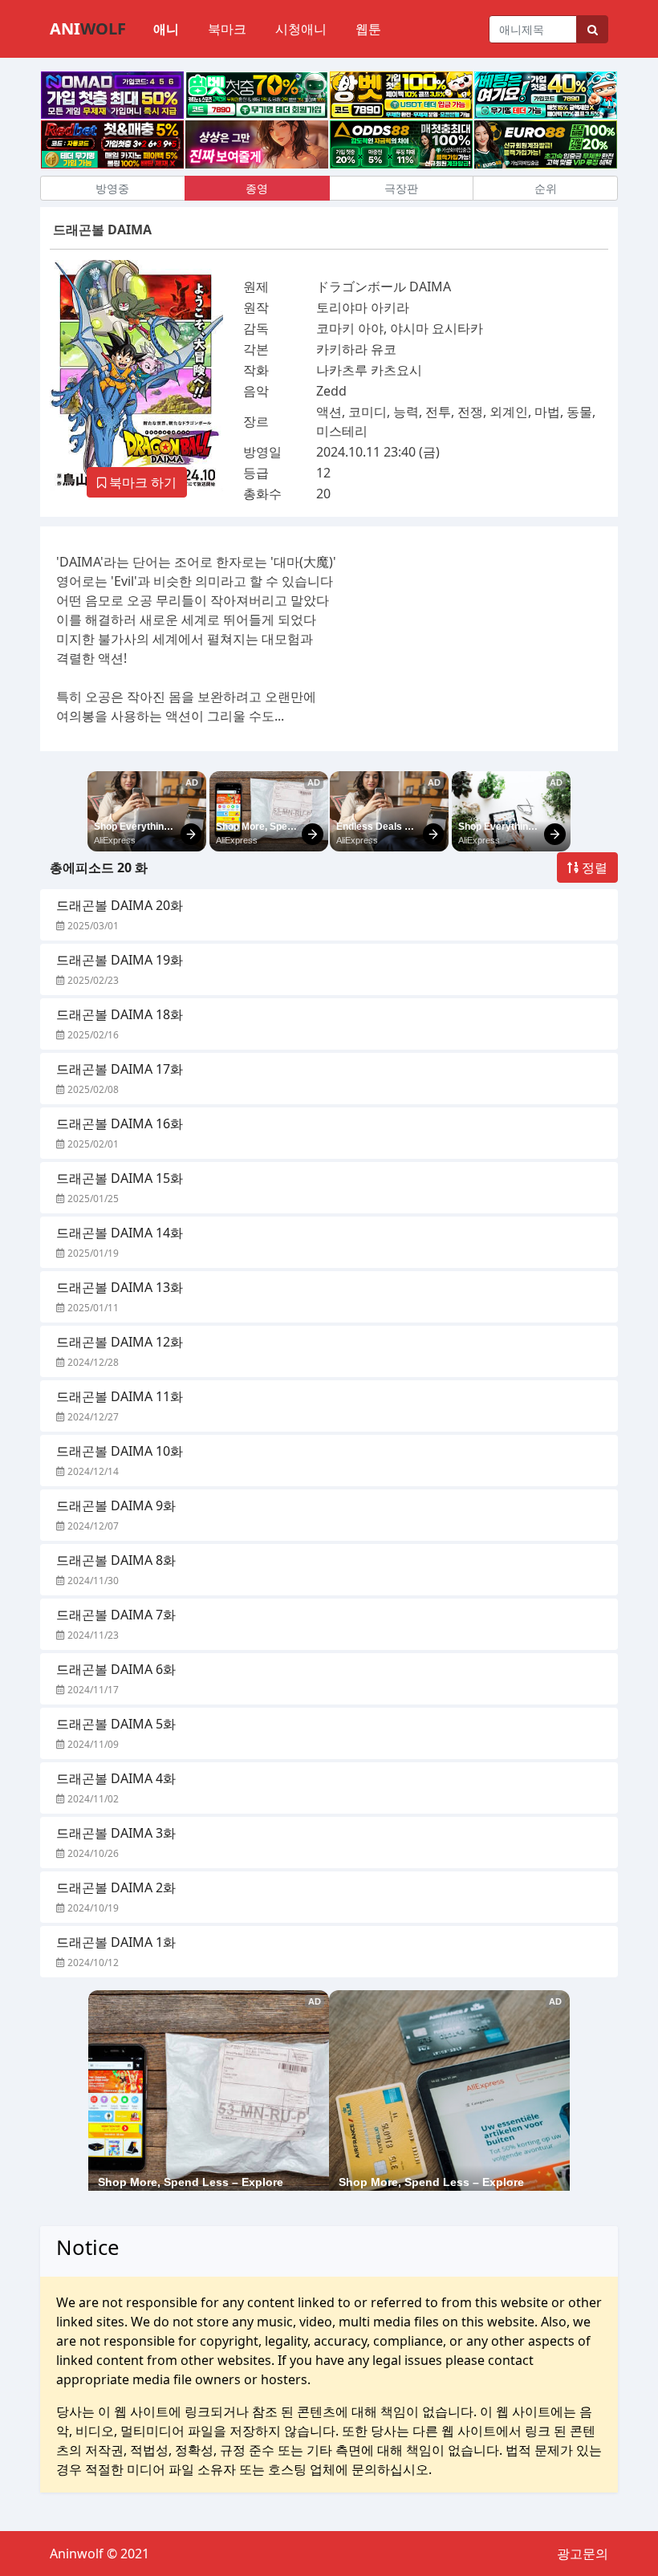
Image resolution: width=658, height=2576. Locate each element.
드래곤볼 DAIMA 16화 (120, 1123)
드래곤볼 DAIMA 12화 (120, 1342)
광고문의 (583, 2554)
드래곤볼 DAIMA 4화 (116, 1778)
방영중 (112, 188)
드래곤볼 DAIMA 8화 (116, 1560)
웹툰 (368, 29)
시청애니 (301, 29)
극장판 (401, 188)
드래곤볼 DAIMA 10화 (120, 1451)
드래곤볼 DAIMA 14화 (120, 1233)
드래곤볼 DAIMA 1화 (116, 1942)
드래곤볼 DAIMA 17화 (120, 1069)
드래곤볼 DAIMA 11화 (120, 1396)
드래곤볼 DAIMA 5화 (116, 1724)
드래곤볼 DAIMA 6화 (116, 1669)
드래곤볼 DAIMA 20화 (120, 905)
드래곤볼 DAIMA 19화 (120, 960)
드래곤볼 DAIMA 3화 (116, 1833)
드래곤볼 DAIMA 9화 (116, 1505)
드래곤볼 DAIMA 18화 (120, 1014)
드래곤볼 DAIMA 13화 (120, 1287)
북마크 (227, 29)
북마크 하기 (141, 482)
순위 (546, 188)
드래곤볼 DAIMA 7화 (116, 1615)
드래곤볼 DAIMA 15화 (120, 1178)
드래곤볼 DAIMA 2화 (116, 1887)
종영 (257, 188)
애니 (166, 29)
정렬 (593, 867)
